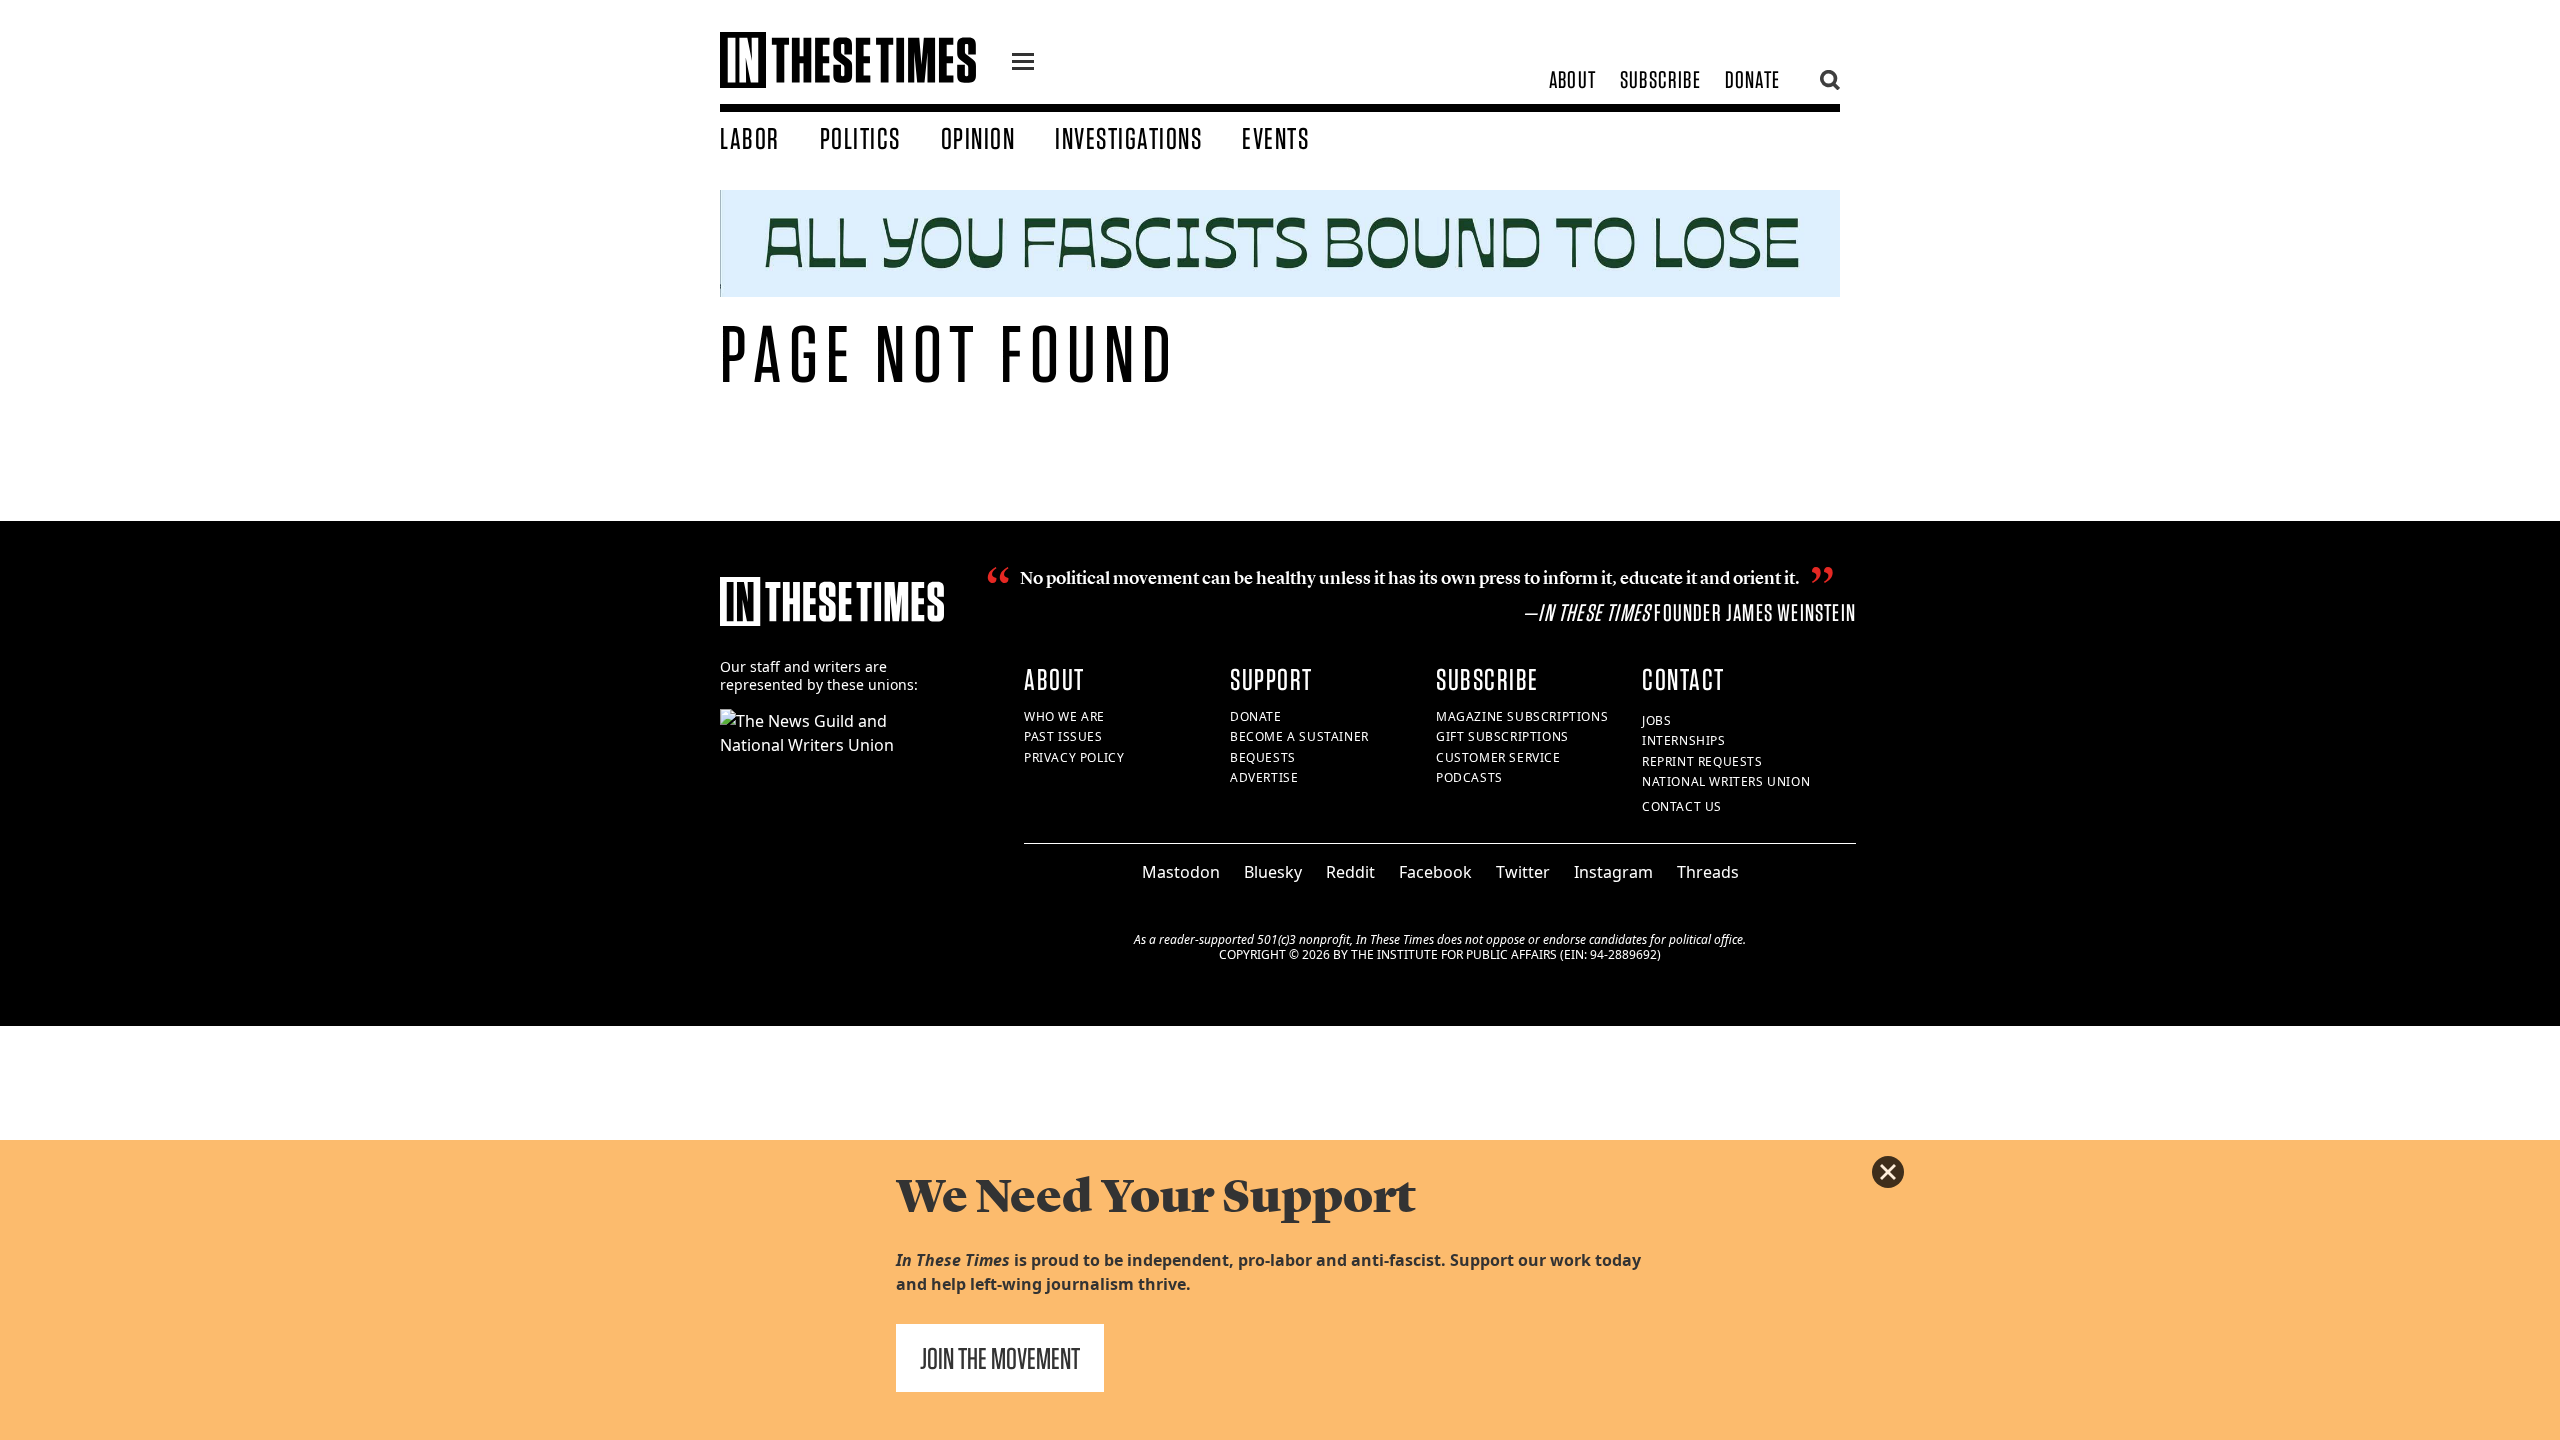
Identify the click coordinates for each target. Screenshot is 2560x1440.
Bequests (1263, 757)
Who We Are (1064, 716)
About (1572, 79)
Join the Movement (1000, 1358)
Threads (1708, 872)
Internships (1684, 740)
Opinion (978, 138)
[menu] (1023, 64)
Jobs (1656, 720)
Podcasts (1469, 777)
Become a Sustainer (1299, 736)
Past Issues (1063, 736)
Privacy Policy (1074, 757)
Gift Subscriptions (1502, 736)
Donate (1752, 79)
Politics (860, 138)
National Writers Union (1726, 781)
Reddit (1350, 872)
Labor (750, 138)
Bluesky (1273, 872)
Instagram (1613, 872)
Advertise (1264, 777)
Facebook (1435, 872)
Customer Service (1498, 757)
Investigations (1128, 138)
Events (1275, 138)
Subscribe (1660, 79)
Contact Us (1682, 806)
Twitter (1523, 872)
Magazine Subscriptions (1522, 716)
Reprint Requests (1702, 761)
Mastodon (1181, 872)
